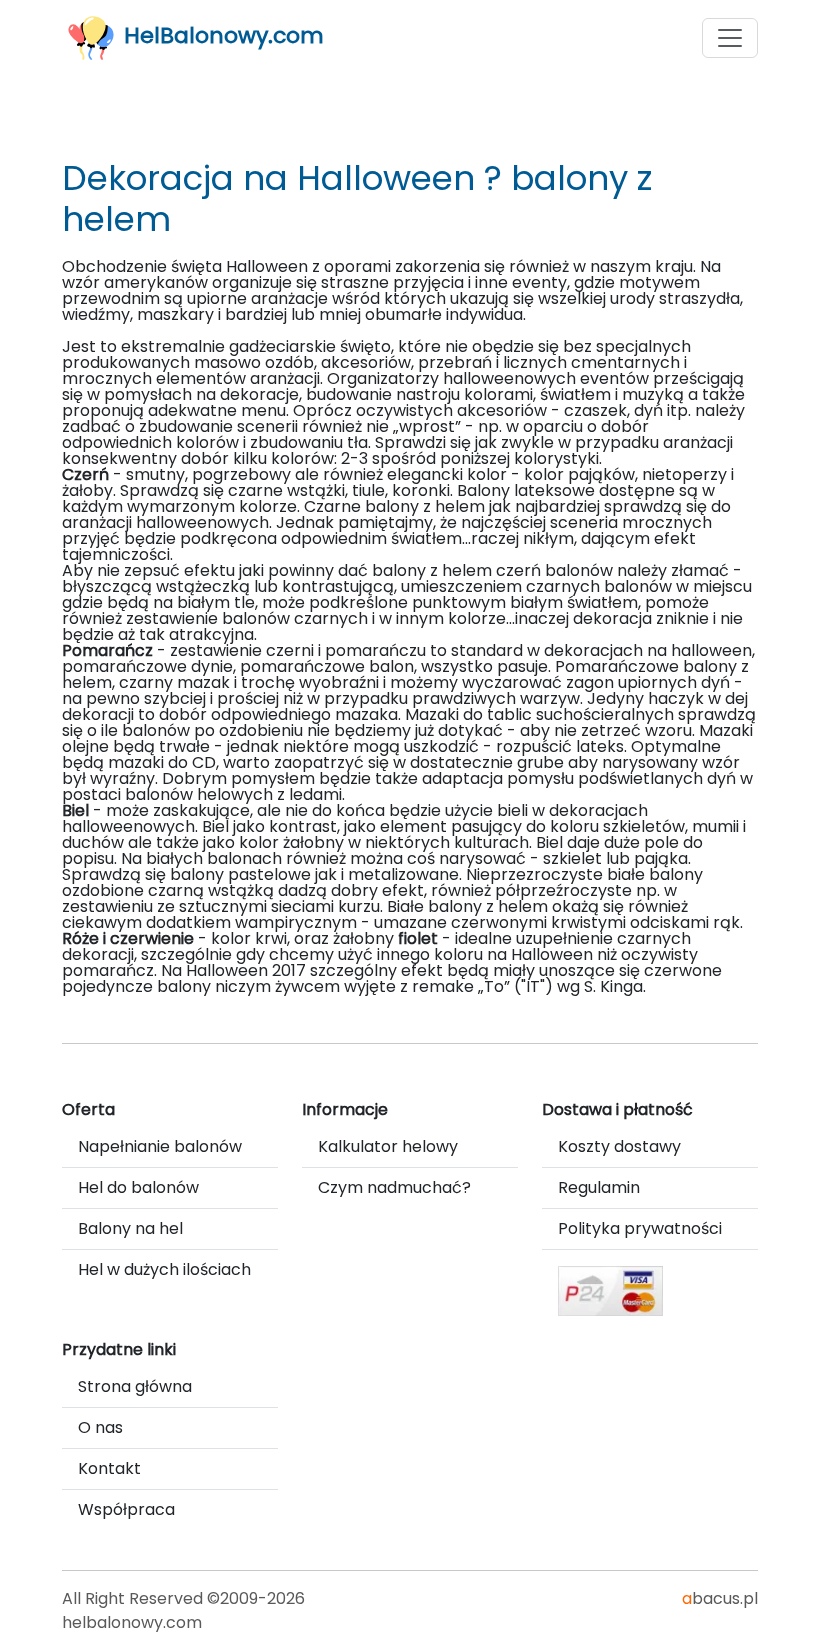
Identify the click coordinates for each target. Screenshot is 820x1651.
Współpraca (126, 1509)
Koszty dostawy (619, 1146)
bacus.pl (720, 1598)
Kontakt (109, 1468)
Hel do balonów (138, 1187)
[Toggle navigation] (730, 38)
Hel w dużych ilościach (164, 1269)
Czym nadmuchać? (394, 1187)
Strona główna (135, 1386)
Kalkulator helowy (388, 1146)
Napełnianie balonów (160, 1146)
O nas (100, 1427)
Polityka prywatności (640, 1228)
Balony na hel (130, 1228)
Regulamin (599, 1187)
